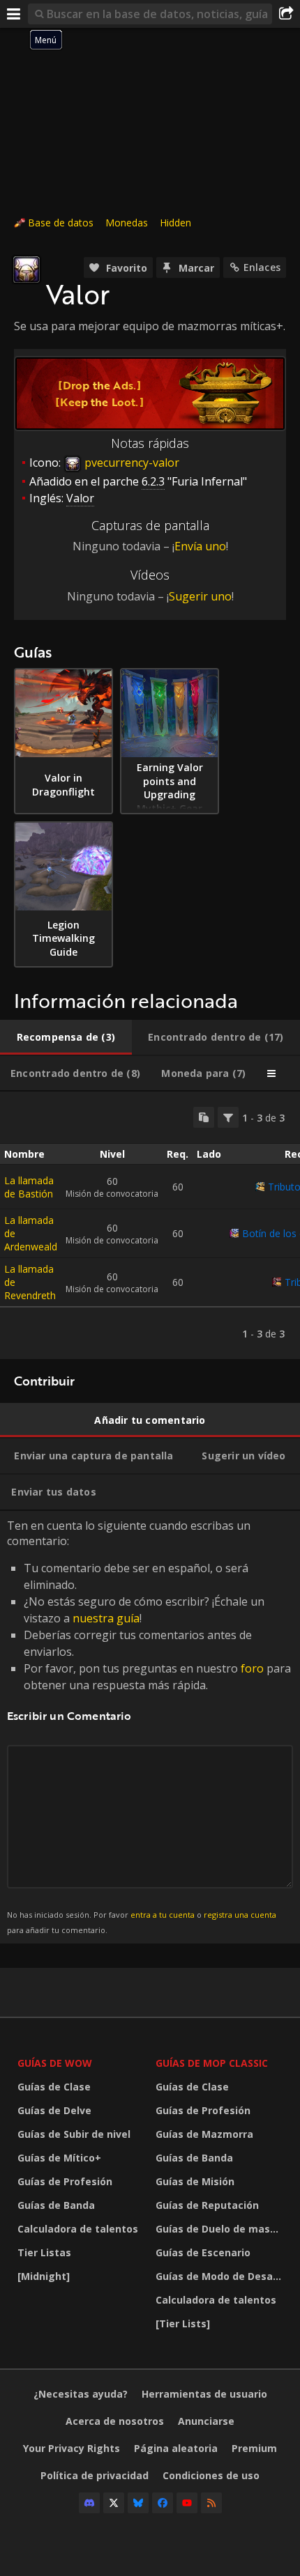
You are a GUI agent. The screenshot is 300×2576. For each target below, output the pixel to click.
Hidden (175, 223)
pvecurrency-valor (130, 463)
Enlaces (262, 267)
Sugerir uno (200, 596)
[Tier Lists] (183, 2323)
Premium (254, 2448)
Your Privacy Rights (72, 2448)
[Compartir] (286, 14)
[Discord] (89, 2503)
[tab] (66, 1037)
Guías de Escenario (203, 2252)
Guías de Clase (54, 2087)
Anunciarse (206, 2421)
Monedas (127, 223)
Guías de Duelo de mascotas (221, 2229)
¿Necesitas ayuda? (81, 2394)
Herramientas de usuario (204, 2394)
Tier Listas (44, 2252)
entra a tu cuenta (163, 1915)
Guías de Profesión (65, 2181)
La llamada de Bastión (29, 1187)
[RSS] (211, 2503)
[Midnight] (44, 2276)
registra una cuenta (240, 1915)
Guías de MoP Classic (212, 2063)
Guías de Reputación (207, 2205)
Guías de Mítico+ (59, 2158)
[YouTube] (187, 2503)
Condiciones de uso (211, 2475)
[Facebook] (163, 2503)
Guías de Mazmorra (204, 2134)
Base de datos (61, 223)
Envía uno (200, 546)
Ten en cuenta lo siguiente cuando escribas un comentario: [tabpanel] (149, 1727)
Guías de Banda (56, 2205)
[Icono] (27, 270)
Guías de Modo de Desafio (221, 2276)
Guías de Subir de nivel (74, 2134)
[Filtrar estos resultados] (228, 1117)
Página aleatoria (176, 2448)
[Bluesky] (138, 2503)
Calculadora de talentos (78, 2229)
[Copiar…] (204, 1117)
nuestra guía (106, 1618)
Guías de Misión (195, 2181)
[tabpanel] (150, 1225)
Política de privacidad (95, 2475)
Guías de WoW (55, 2063)
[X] (114, 2503)
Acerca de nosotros (115, 2421)
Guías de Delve (54, 2110)
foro (252, 1668)
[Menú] (14, 14)
